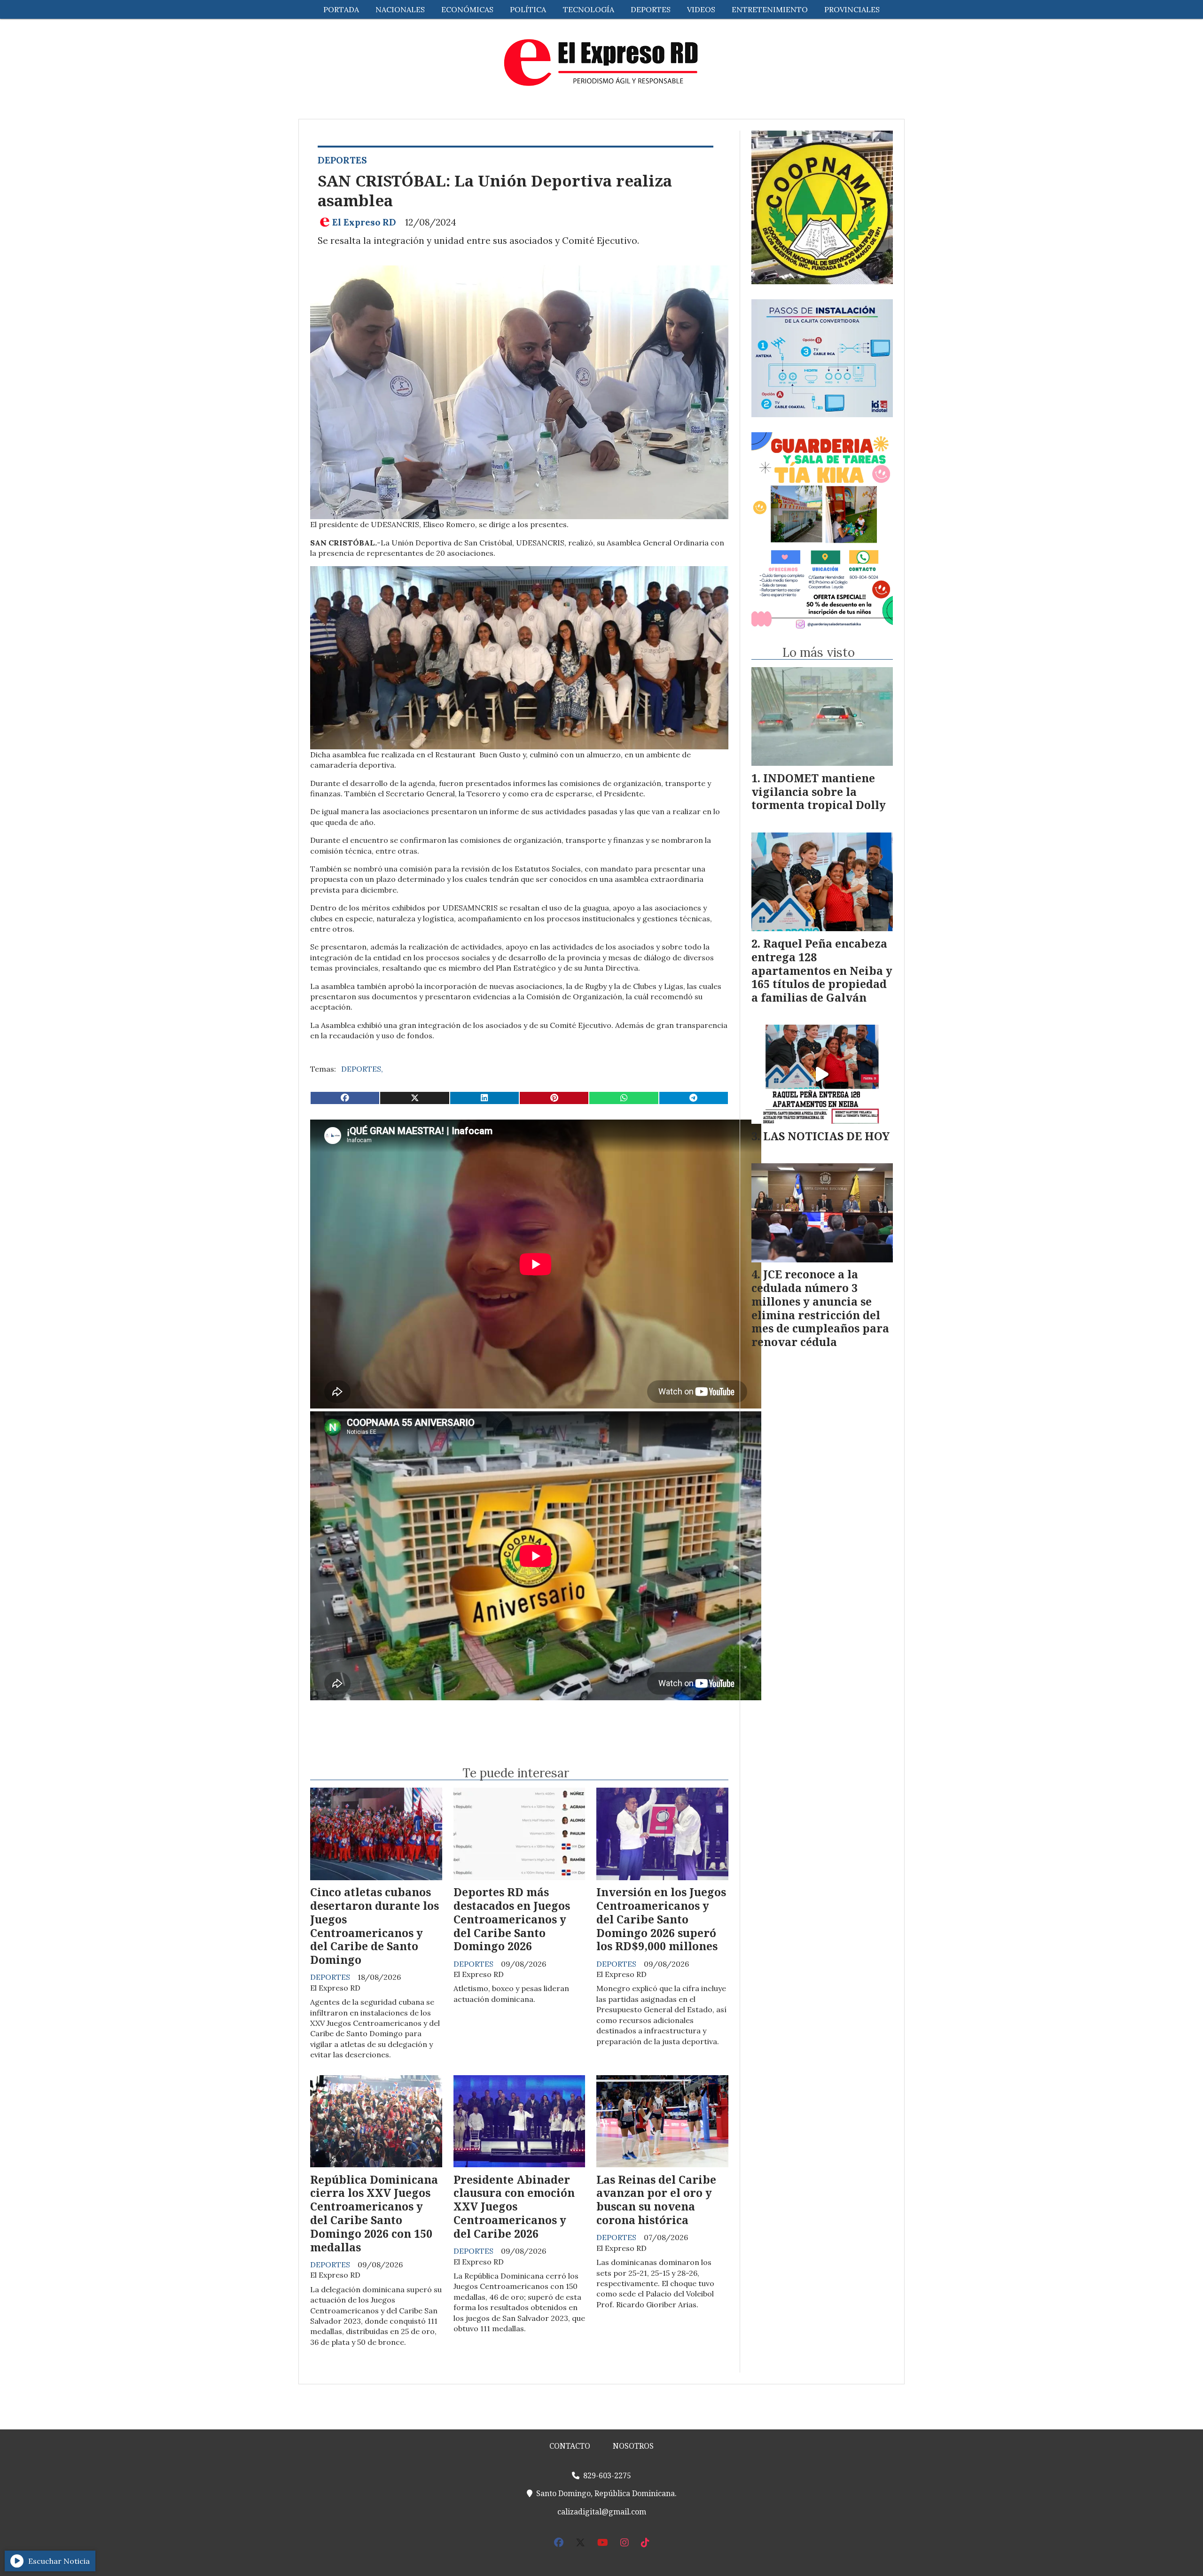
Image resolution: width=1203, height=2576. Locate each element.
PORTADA (341, 9)
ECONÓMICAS (467, 9)
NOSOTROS (633, 2446)
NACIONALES (400, 9)
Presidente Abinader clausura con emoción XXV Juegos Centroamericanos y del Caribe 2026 (514, 2206)
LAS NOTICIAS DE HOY (826, 1136)
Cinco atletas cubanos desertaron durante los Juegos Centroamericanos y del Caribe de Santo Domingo (375, 1926)
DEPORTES (651, 9)
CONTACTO (570, 2446)
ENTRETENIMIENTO (770, 9)
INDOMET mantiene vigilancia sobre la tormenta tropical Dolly (819, 792)
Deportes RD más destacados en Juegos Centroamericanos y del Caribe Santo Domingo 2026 (512, 1919)
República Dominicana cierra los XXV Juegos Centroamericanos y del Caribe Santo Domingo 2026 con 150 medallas (374, 2213)
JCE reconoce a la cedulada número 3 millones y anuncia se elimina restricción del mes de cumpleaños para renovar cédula (820, 1308)
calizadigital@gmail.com (602, 2512)
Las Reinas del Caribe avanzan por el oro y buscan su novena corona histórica (656, 2200)
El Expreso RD (364, 222)
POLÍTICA (528, 9)
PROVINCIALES (852, 9)
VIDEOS (701, 9)
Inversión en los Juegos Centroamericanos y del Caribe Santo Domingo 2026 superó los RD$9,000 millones (661, 1919)
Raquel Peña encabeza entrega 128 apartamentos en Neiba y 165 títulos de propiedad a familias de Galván (822, 970)
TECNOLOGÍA (589, 9)
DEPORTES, (362, 1069)
